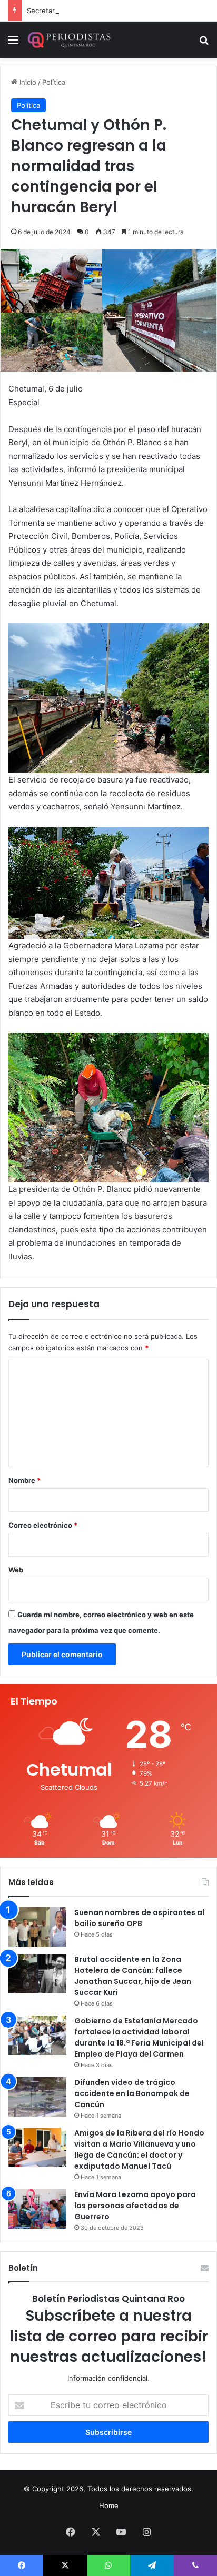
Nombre (24, 1480)
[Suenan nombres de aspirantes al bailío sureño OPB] (37, 1927)
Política (54, 82)
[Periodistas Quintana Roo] (68, 40)
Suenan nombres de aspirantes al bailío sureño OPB (139, 1918)
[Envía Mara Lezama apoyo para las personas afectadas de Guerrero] (37, 2209)
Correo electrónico (43, 1525)
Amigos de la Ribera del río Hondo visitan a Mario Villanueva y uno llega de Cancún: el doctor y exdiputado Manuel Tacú (139, 2149)
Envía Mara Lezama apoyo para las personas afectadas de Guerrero (135, 2206)
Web (16, 1570)
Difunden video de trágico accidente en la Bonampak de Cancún (132, 2093)
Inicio (27, 82)
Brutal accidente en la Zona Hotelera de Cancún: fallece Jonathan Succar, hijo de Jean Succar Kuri (133, 1976)
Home (109, 2505)
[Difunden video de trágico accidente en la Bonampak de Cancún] (37, 2097)
